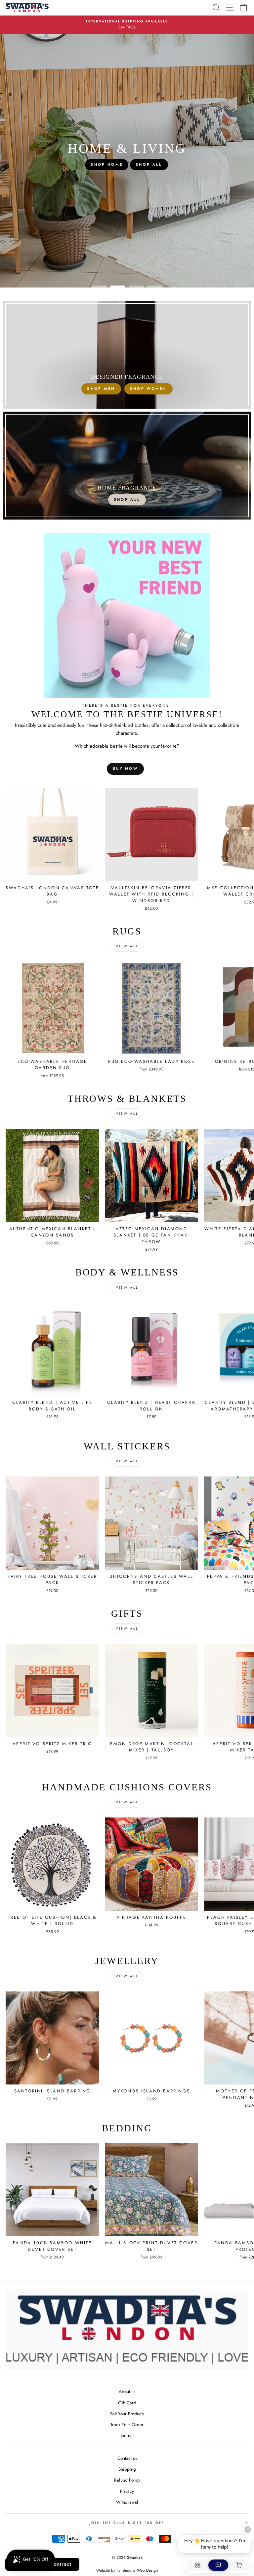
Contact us (127, 2458)
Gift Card (127, 2403)
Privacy (127, 2491)
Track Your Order (127, 2424)
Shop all (166, 164)
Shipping (127, 2469)
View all (127, 946)
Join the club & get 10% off (127, 2523)
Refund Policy (127, 2480)
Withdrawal (127, 2502)
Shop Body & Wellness (107, 164)
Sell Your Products (127, 2414)
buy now (125, 768)
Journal (127, 2435)
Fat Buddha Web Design (137, 2570)
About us (127, 2391)
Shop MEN (101, 389)
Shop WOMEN (148, 389)
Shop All (127, 499)
